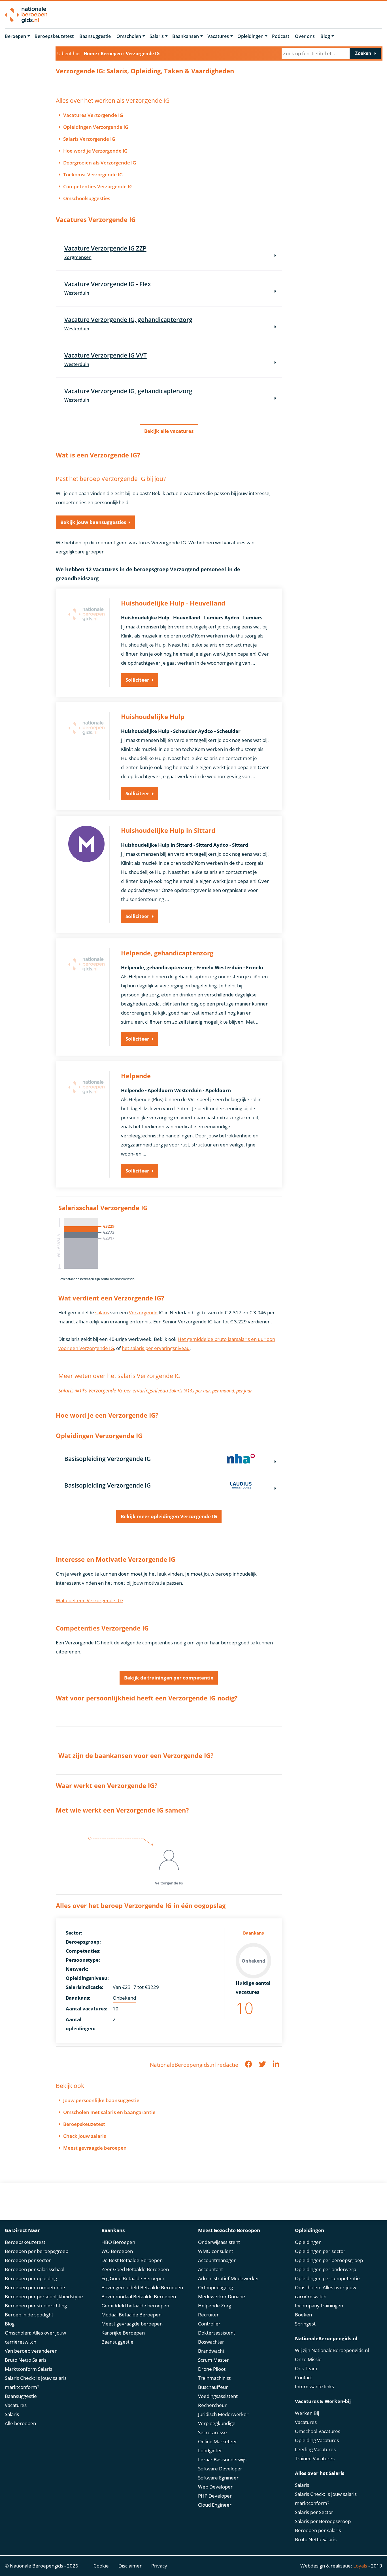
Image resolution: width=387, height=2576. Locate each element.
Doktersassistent (217, 2333)
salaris (102, 1312)
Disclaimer (130, 2566)
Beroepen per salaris (318, 2530)
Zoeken (363, 53)
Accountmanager (217, 2260)
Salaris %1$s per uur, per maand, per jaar (210, 1391)
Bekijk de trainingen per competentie (169, 1678)
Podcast (281, 36)
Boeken (303, 2315)
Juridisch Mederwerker (223, 2414)
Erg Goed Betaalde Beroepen (133, 2278)
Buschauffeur (213, 2387)
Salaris (157, 36)
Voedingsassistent (218, 2396)
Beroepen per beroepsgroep (37, 2251)
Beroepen (15, 36)
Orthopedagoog (215, 2287)
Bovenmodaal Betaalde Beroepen (139, 2296)
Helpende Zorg (215, 2306)
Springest (305, 2324)
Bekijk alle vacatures (169, 431)
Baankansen (186, 36)
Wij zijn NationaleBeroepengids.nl (332, 2350)
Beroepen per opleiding (31, 2278)
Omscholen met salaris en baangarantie (109, 2112)
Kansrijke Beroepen (123, 2333)
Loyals (360, 2566)
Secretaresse (212, 2432)
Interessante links (314, 2386)
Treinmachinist (214, 2378)
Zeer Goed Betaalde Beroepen (135, 2269)
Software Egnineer (218, 2478)
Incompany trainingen (319, 2306)
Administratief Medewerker (229, 2278)
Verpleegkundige (217, 2423)
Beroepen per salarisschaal (35, 2269)
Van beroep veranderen (31, 2351)
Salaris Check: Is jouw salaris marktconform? (36, 2383)
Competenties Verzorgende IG (98, 186)
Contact (303, 2377)
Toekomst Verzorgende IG (93, 175)
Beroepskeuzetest (54, 36)
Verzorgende (143, 1312)
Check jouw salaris (85, 2136)
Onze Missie (308, 2359)
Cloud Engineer (215, 2505)
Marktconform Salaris (28, 2369)
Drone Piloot (212, 2369)
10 (116, 2009)
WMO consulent (216, 2251)
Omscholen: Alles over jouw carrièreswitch (35, 2337)
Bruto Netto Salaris (26, 2360)
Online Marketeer (218, 2441)
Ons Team (306, 2368)
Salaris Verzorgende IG (89, 139)
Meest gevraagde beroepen (95, 2148)
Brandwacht (211, 2351)
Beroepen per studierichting (36, 2306)
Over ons (305, 36)
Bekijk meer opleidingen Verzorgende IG (169, 1516)
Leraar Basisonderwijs (222, 2460)
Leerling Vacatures (315, 2449)
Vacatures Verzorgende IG (93, 115)
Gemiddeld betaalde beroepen (135, 2306)
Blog (325, 36)
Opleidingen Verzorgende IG (96, 127)
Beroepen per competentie (35, 2287)
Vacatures (218, 36)
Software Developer (220, 2469)
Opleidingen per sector (320, 2251)
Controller (209, 2324)
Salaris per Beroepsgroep (323, 2521)
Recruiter (208, 2315)
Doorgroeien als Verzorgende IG (100, 163)
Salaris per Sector (314, 2512)
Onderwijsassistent (219, 2242)
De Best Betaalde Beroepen (132, 2260)
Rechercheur (212, 2405)
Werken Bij (307, 2413)
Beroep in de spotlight (29, 2315)
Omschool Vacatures (318, 2431)
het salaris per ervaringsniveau (156, 1348)
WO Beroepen (117, 2251)
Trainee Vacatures (315, 2458)
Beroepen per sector (28, 2260)
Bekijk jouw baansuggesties (93, 522)
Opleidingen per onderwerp (326, 2269)
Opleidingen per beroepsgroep (329, 2260)
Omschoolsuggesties (87, 198)
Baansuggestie (95, 36)
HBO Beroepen (118, 2242)
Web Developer (215, 2487)
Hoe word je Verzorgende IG (95, 151)
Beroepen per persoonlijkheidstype (44, 2296)
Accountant (210, 2269)
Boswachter (211, 2342)
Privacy (159, 2566)
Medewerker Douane (222, 2296)
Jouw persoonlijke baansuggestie (101, 2100)
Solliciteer (137, 680)
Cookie (101, 2566)
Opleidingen (250, 36)
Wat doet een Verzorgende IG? (90, 1600)
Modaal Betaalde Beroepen (131, 2315)
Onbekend (124, 1998)
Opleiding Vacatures (317, 2440)
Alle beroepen (20, 2423)
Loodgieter (210, 2450)
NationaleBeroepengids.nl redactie (194, 2065)
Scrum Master (213, 2360)
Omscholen (129, 36)
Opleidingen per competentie (327, 2278)
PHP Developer (215, 2496)
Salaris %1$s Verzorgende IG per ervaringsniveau (113, 1390)
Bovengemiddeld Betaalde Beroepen (142, 2287)
